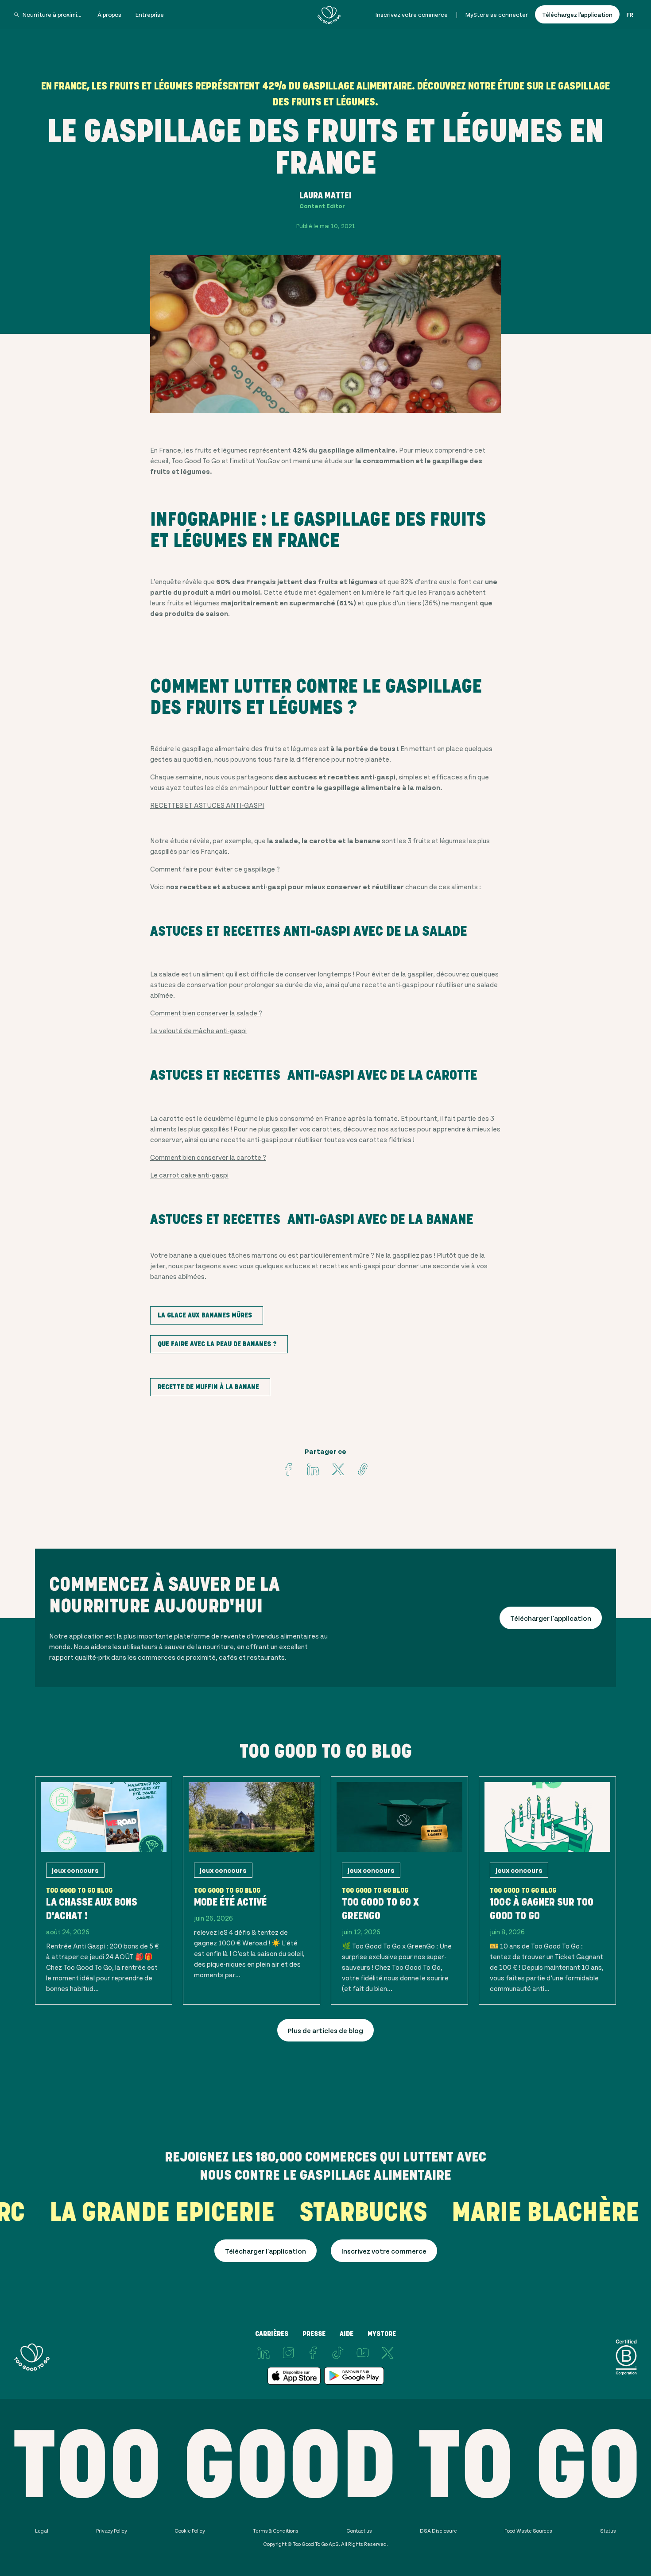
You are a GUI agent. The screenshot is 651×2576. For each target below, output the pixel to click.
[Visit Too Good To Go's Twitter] (338, 1469)
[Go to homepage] (329, 15)
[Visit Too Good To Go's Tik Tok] (338, 2353)
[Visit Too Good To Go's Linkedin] (313, 1469)
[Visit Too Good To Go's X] (387, 2353)
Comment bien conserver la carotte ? (208, 1157)
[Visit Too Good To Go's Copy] (363, 1469)
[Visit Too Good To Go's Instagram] (288, 2353)
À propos (109, 14)
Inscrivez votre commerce (412, 14)
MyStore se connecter (497, 14)
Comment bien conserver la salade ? (206, 1013)
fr (630, 14)
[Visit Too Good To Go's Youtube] (363, 2353)
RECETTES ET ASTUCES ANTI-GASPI (207, 805)
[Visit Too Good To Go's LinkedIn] (263, 2353)
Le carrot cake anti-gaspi (189, 1175)
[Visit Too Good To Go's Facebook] (288, 1469)
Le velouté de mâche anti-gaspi (198, 1030)
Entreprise (150, 14)
